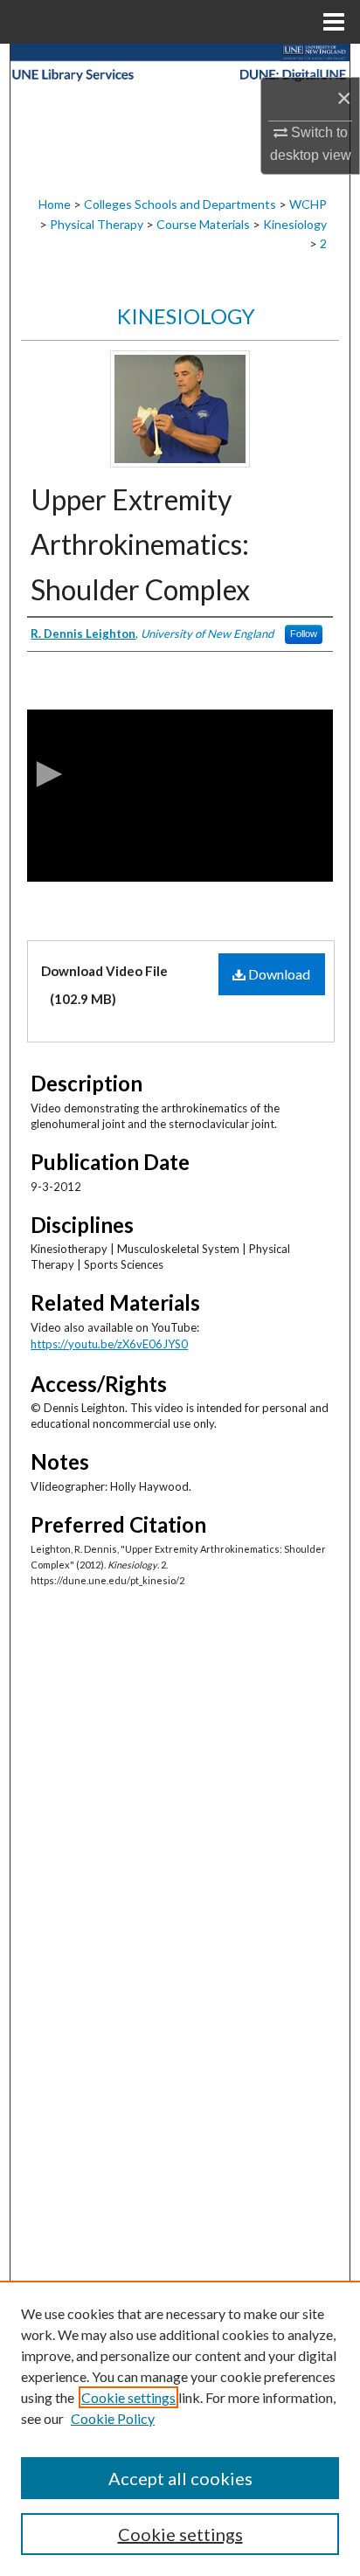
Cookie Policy (113, 2418)
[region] (180, 2428)
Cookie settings (128, 2397)
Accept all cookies (180, 2478)
